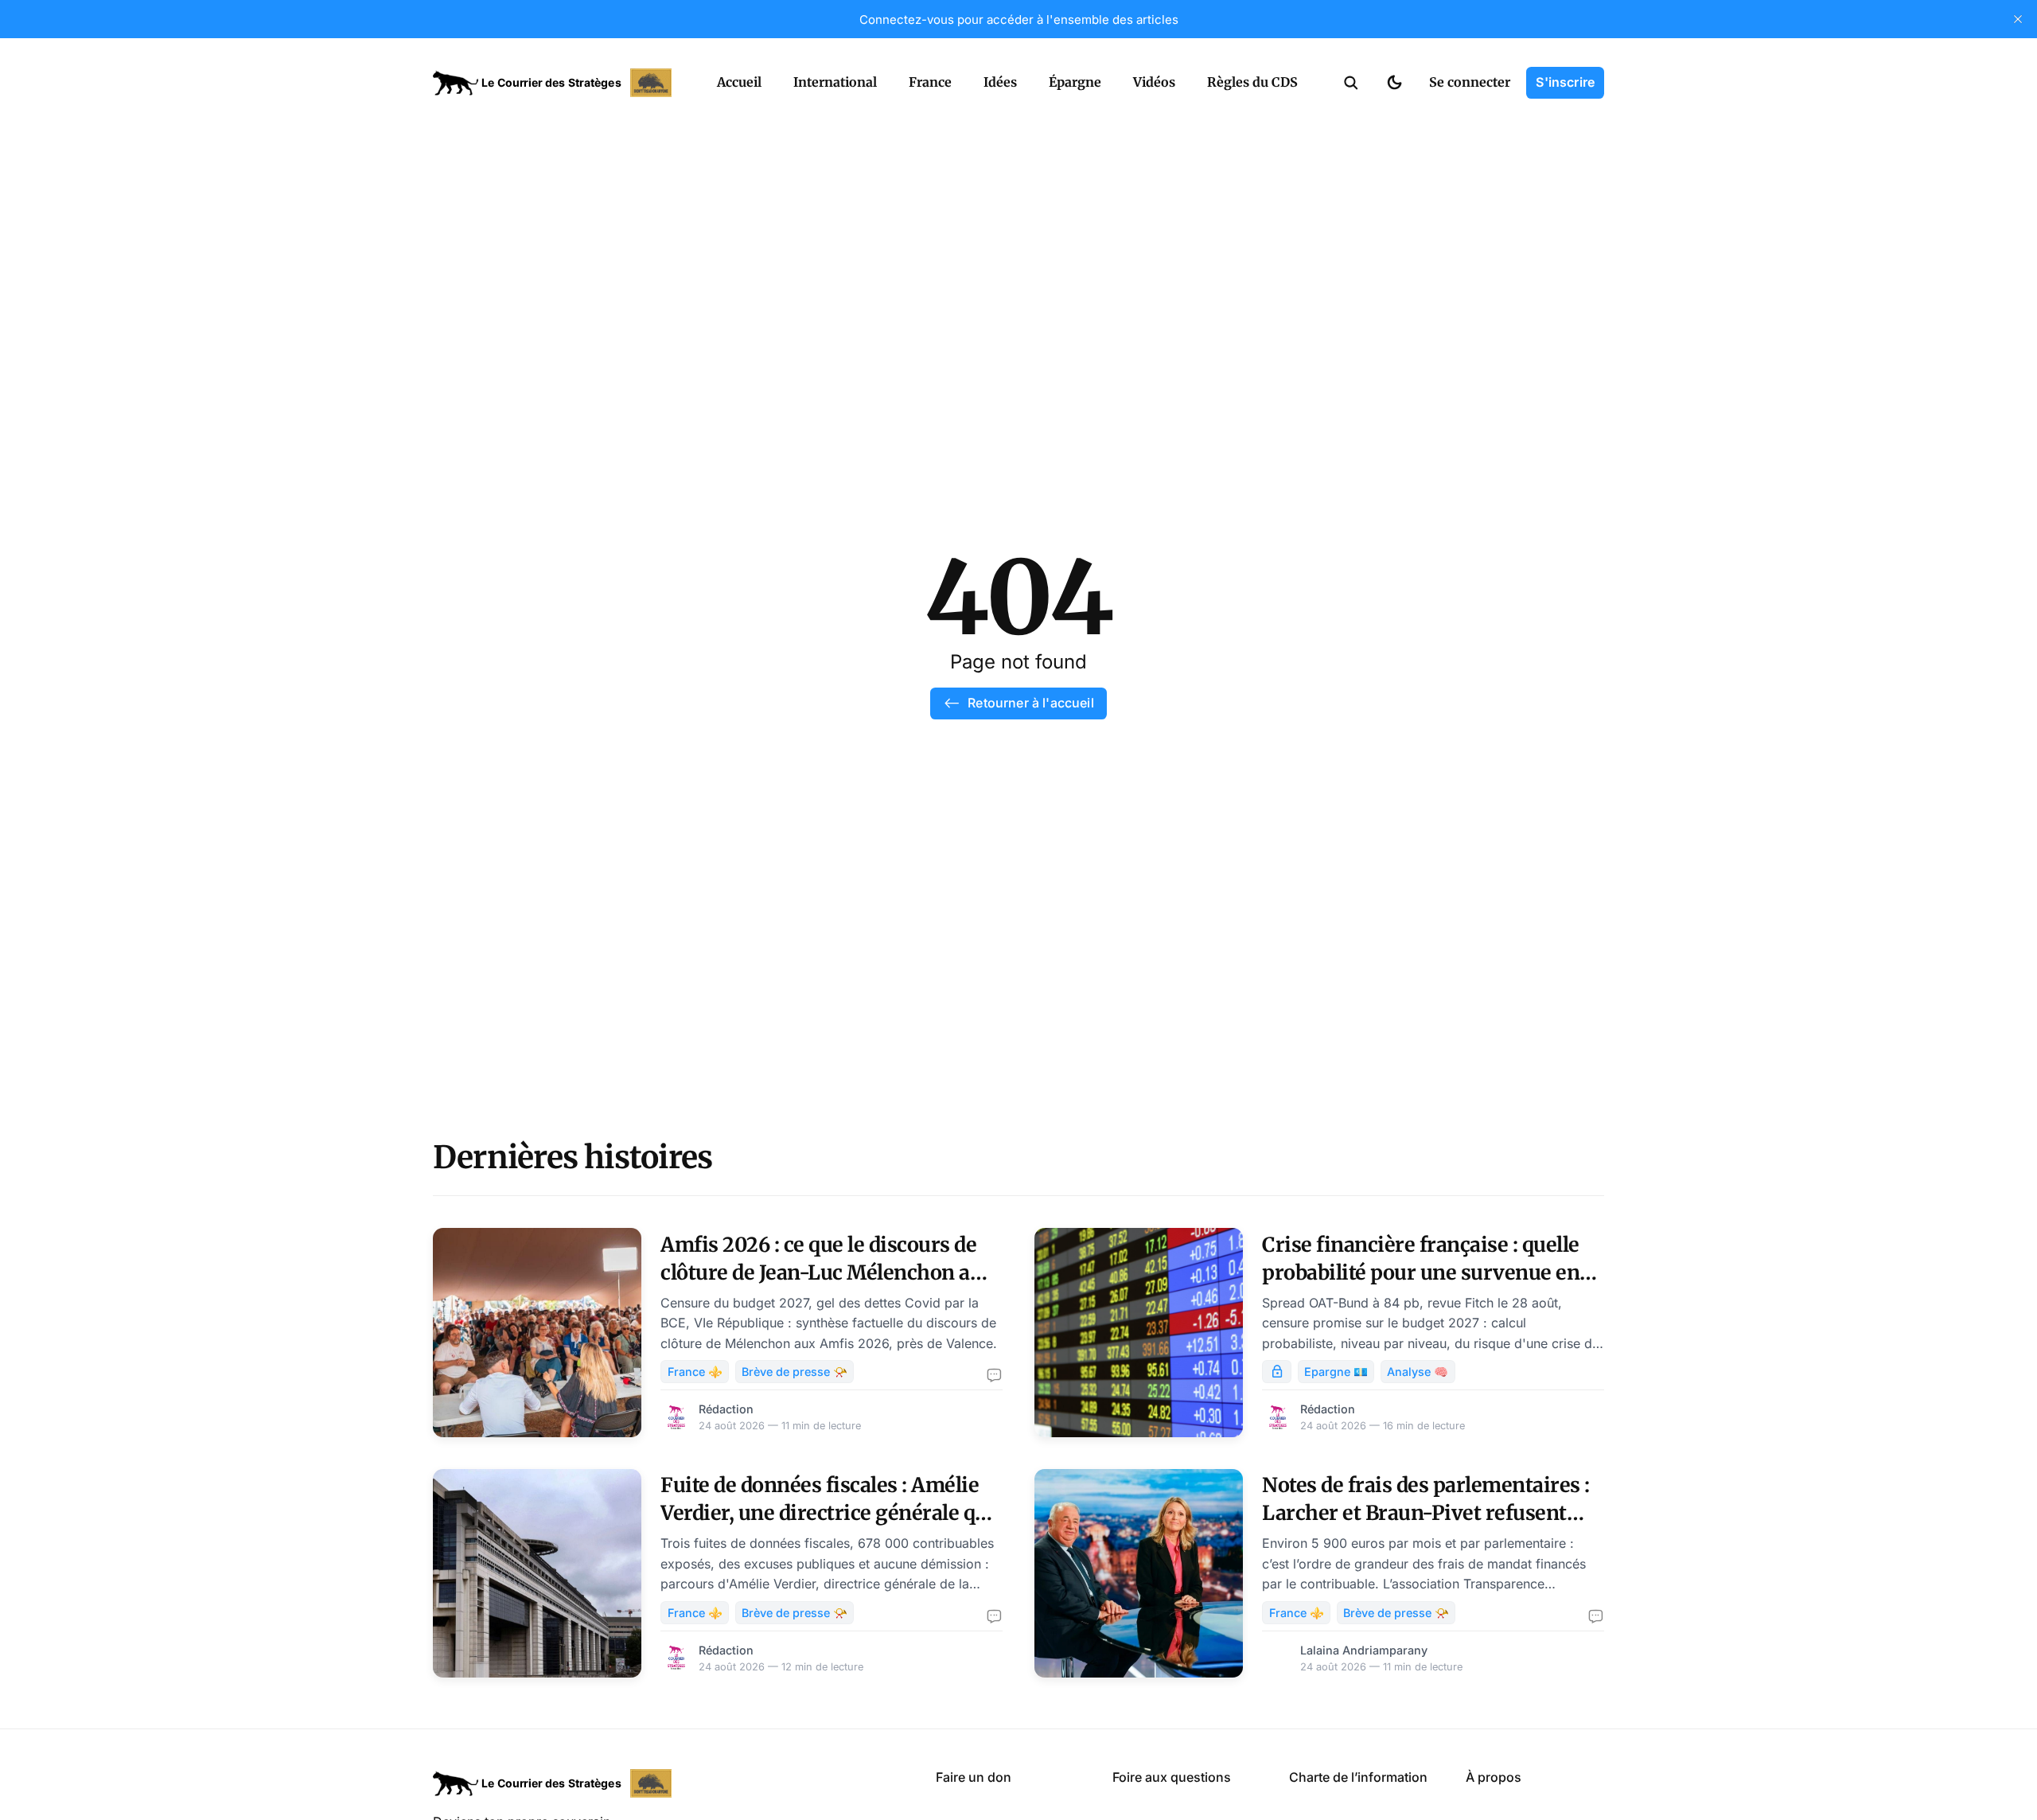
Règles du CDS (1252, 82)
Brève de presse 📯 (795, 1372)
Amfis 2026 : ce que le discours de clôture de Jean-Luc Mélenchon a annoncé (818, 1272)
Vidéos (1154, 82)
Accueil (739, 82)
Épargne (1075, 82)
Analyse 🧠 (1418, 1372)
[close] (2018, 19)
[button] (1351, 83)
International (835, 82)
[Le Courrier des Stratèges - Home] (557, 83)
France (930, 82)
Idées (1000, 82)
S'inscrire (1565, 82)
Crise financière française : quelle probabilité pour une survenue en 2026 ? (1421, 1272)
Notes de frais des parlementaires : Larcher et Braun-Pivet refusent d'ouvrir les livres (1426, 1513)
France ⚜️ (695, 1372)
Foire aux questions (1172, 1777)
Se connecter (1470, 82)
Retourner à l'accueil (1030, 703)
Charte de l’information (1358, 1777)
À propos (1494, 1777)
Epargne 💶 (1336, 1372)
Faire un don (974, 1777)
